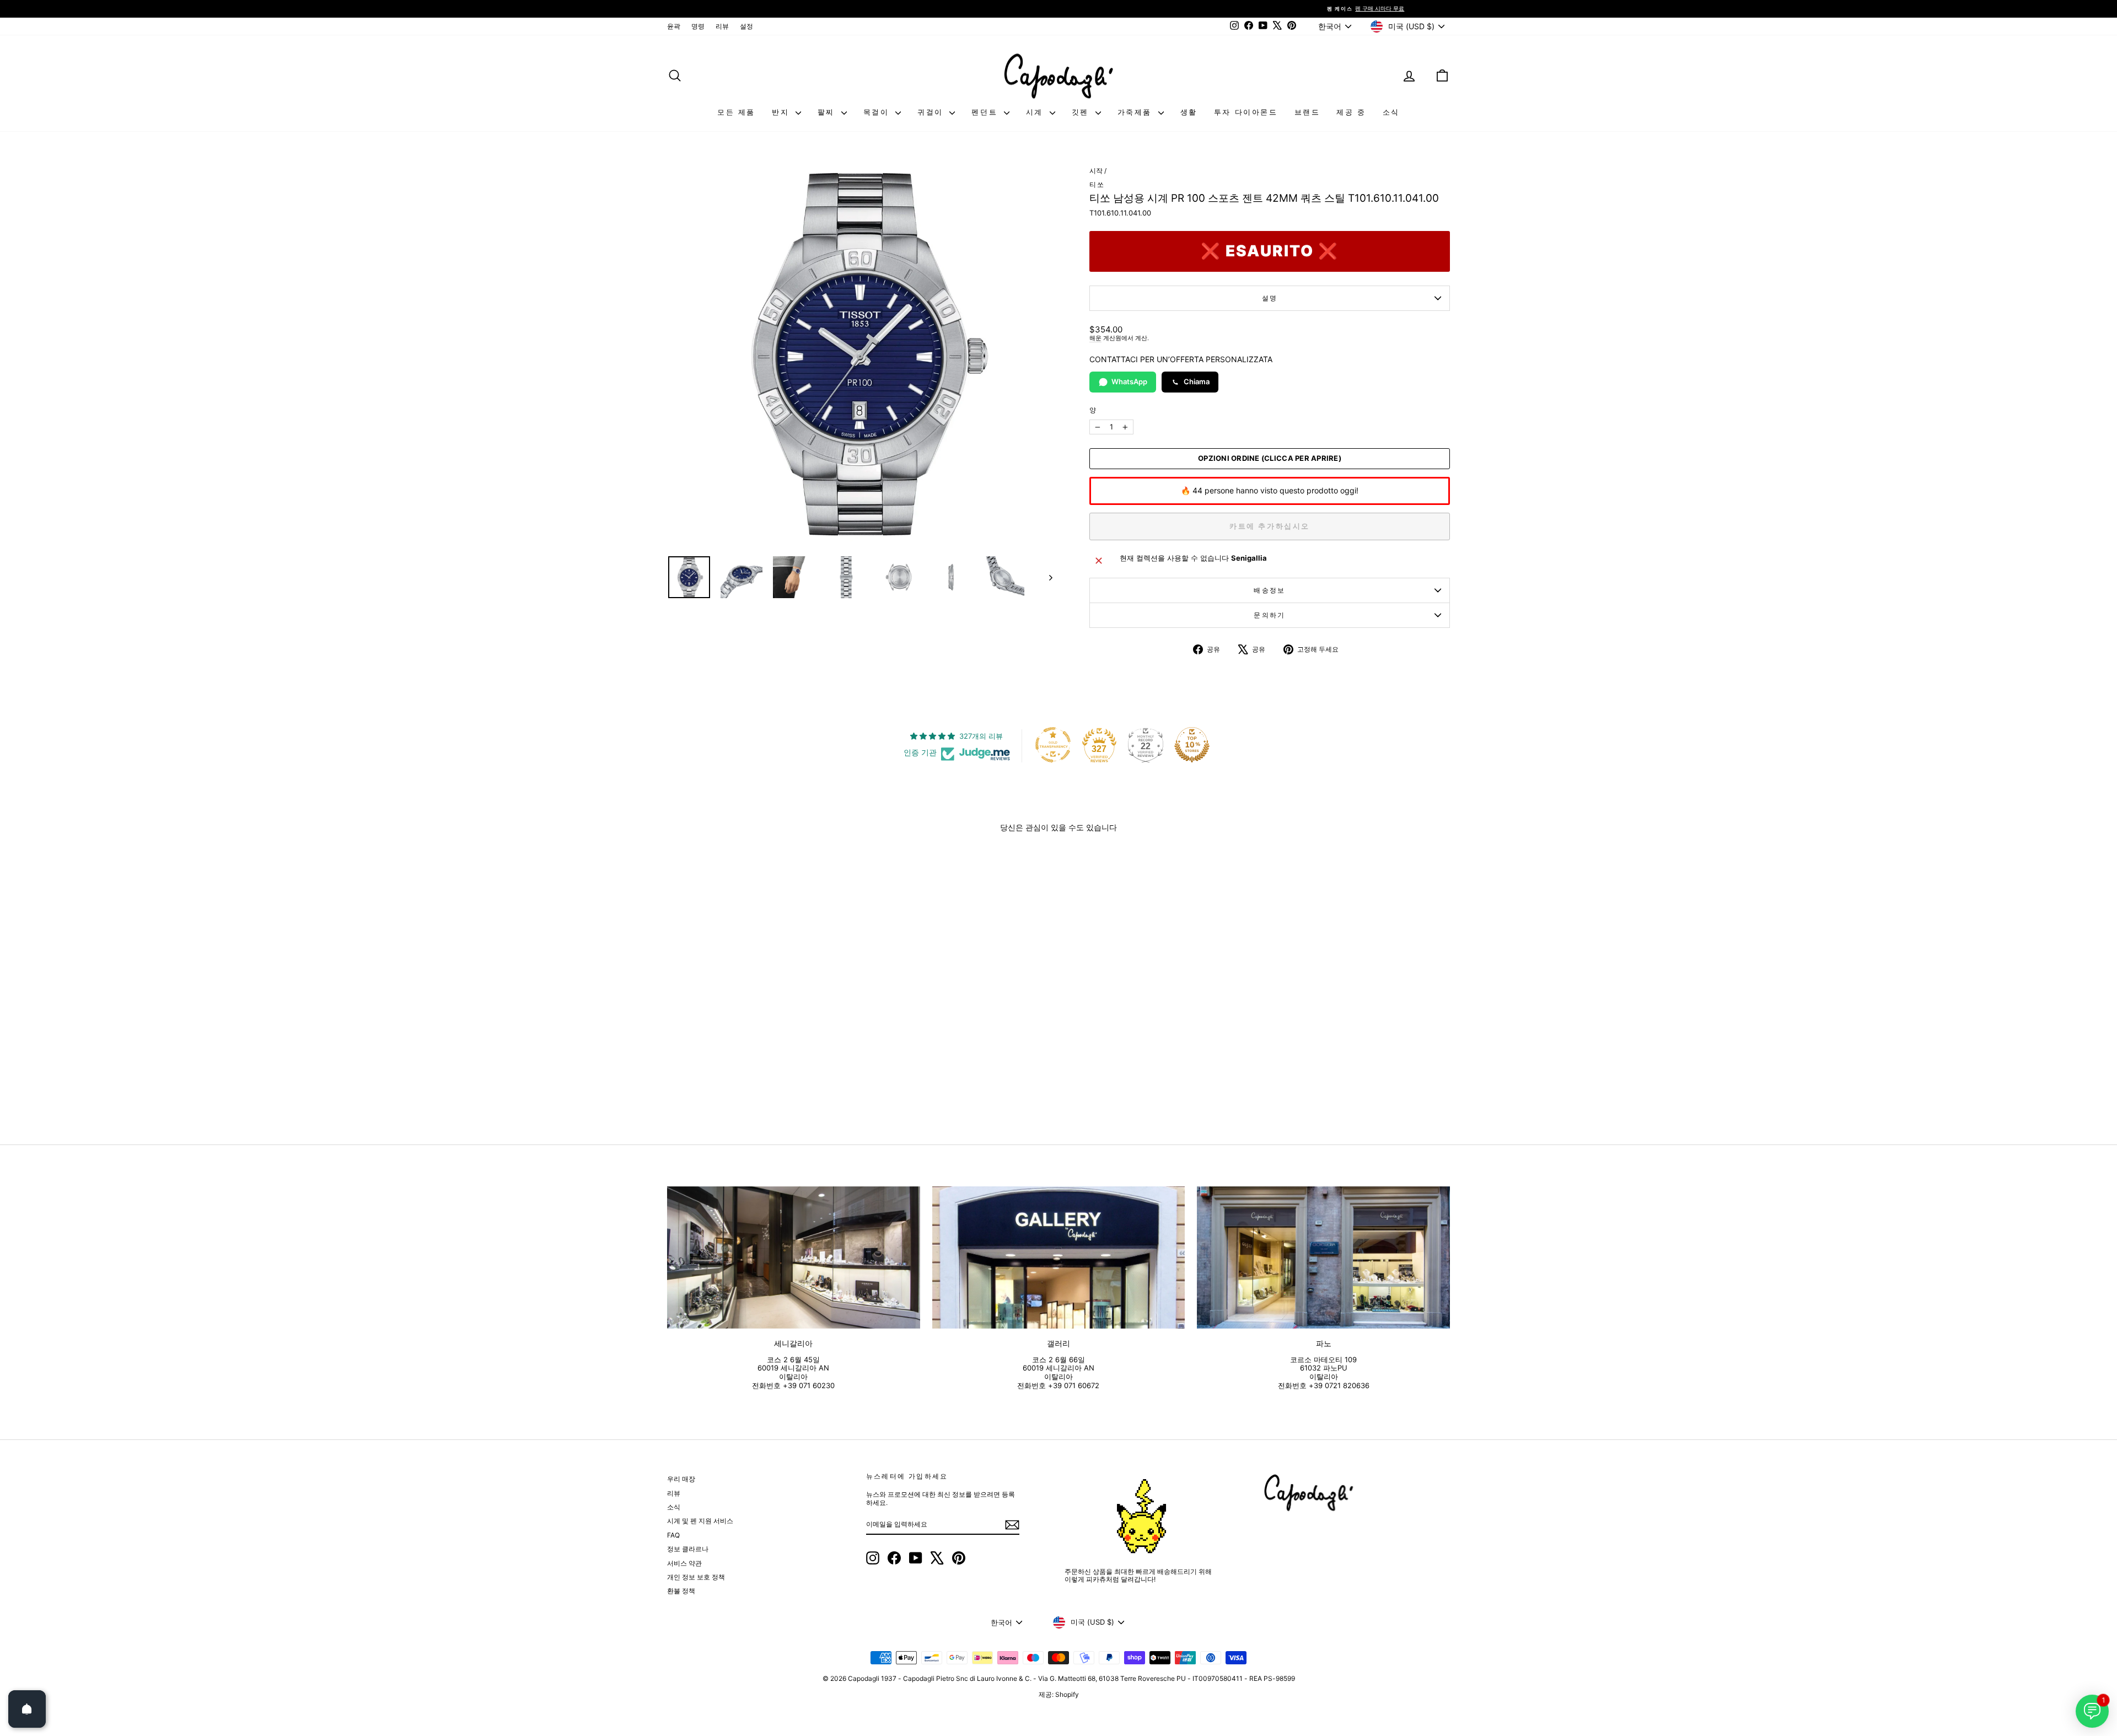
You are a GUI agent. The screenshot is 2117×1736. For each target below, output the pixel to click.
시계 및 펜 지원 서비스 (700, 1521)
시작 (1096, 171)
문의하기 (1270, 615)
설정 (746, 26)
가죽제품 (1137, 112)
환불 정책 (681, 1591)
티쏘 (1097, 184)
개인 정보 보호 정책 (696, 1577)
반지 (782, 112)
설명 (1270, 298)
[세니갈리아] (794, 1257)
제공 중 (1351, 112)
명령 (698, 26)
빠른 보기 (761, 1034)
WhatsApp (1129, 381)
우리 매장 (681, 1479)
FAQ (673, 1535)
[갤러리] (1059, 1257)
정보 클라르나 (688, 1549)
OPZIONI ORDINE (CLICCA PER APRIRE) (1270, 458)
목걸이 (878, 112)
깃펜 (1082, 112)
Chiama (1197, 381)
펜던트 (986, 112)
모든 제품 (736, 112)
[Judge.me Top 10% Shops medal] (1192, 745)
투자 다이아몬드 (1246, 112)
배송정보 (1270, 590)
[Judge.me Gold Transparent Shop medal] (1053, 745)
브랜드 (1307, 112)
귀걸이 (932, 112)
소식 (1391, 112)
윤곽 (674, 26)
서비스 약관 (684, 1563)
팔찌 (828, 112)
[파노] (1323, 1257)
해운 (1095, 338)
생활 (1189, 112)
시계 (1036, 112)
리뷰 (722, 26)
